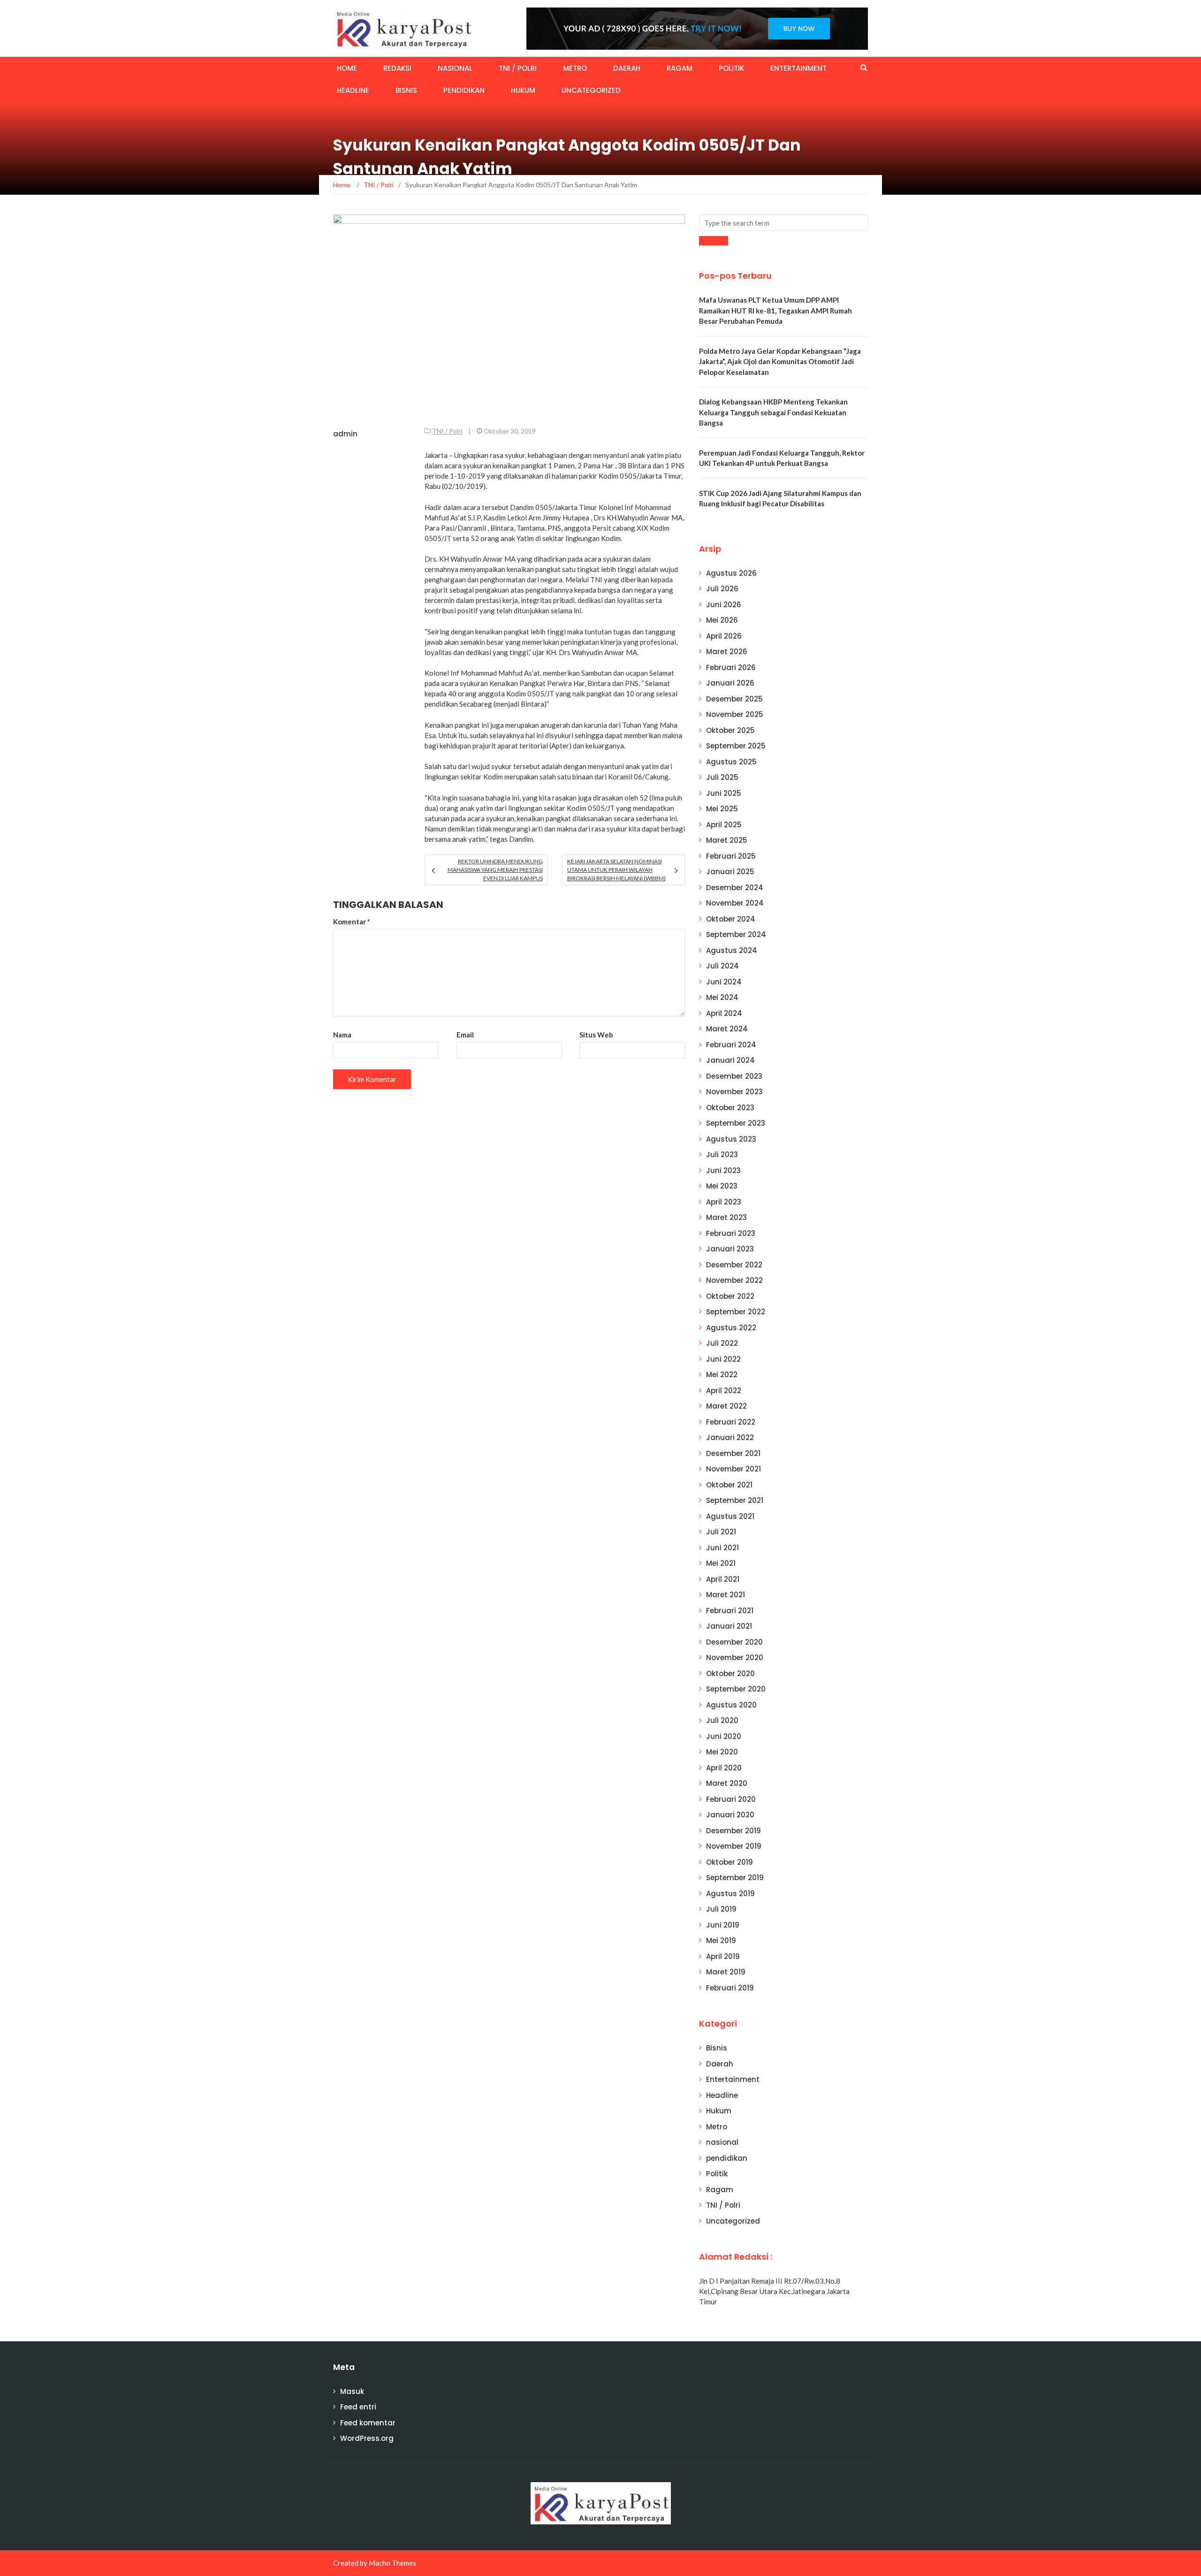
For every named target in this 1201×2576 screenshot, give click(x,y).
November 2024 (735, 903)
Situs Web (596, 1035)
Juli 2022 (722, 1343)
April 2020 (724, 1768)
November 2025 (735, 714)
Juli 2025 (722, 777)
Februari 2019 (730, 1988)
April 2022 (724, 1391)
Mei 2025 (722, 809)
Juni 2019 (723, 1925)
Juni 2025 (724, 793)
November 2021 (734, 1469)
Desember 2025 (734, 699)
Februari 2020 (731, 1799)
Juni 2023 (723, 1170)
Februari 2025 (731, 856)
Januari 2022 (730, 1437)
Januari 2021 (729, 1626)
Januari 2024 (730, 1060)
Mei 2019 (721, 1940)
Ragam (680, 68)
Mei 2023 (722, 1186)
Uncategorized (591, 90)
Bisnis (406, 90)
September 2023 (736, 1123)
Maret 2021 (726, 1595)
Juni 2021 (722, 1548)
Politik (731, 68)
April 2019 (723, 1956)
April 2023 (724, 1202)
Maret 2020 (727, 1783)
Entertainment (798, 68)
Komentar (352, 922)
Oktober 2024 (731, 919)
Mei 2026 (722, 620)
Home (347, 68)
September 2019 (735, 1878)
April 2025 (724, 825)
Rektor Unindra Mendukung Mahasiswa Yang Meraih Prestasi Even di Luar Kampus (495, 870)
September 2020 (736, 1689)
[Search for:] (783, 223)
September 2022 (736, 1312)
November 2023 (734, 1092)
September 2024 (736, 934)
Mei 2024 (722, 997)
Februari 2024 (731, 1045)
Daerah (627, 68)
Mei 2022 (722, 1375)
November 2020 (735, 1658)
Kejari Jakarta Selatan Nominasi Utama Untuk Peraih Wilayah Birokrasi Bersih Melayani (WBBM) (616, 870)
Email (465, 1035)
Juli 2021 (721, 1532)
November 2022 (734, 1280)
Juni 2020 (724, 1736)
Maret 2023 (726, 1217)
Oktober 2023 (730, 1108)
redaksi (397, 68)
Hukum (523, 90)
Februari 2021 (730, 1611)
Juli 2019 (721, 1909)
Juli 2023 (722, 1155)
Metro (575, 68)
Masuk (352, 2391)
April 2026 (724, 636)
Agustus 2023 (731, 1139)
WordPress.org (367, 2438)
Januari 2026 (730, 683)
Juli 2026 (722, 589)
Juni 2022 (723, 1359)
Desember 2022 (734, 1265)
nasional (455, 68)
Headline (353, 90)
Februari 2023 (731, 1233)
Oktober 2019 (730, 1862)
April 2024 (724, 1013)
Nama (342, 1035)
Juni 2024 (724, 982)
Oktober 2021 (729, 1485)
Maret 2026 (727, 652)
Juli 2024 (722, 966)
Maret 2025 (727, 840)
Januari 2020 (730, 1815)
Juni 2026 (724, 605)
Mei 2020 (722, 1752)
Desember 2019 (734, 1831)
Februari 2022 (731, 1422)
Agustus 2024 (732, 950)
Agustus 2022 (731, 1328)
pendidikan (464, 90)
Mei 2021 (721, 1563)
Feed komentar (368, 2423)
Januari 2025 (730, 872)
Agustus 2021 (730, 1516)
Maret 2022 (726, 1406)
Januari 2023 (730, 1249)
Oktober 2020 (730, 1673)
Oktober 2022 (730, 1296)
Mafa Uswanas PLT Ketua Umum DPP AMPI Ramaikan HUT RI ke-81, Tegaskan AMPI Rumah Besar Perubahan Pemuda (775, 310)
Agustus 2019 (730, 1894)
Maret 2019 (726, 1972)
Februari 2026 (731, 667)
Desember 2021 (733, 1453)
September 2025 (736, 746)
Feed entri (358, 2407)
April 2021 (723, 1579)
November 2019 (734, 1846)
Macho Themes (392, 2563)
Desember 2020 (734, 1642)
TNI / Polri (518, 68)
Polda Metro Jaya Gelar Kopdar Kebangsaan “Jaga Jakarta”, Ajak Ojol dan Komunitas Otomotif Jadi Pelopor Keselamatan (780, 362)
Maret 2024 (727, 1029)
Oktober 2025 (730, 730)
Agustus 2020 (731, 1705)
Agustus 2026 (731, 573)
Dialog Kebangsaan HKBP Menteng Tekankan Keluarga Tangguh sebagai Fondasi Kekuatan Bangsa (773, 412)
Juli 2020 (722, 1720)
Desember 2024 (735, 888)
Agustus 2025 (731, 762)
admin (345, 434)
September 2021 (735, 1500)
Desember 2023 (734, 1076)
